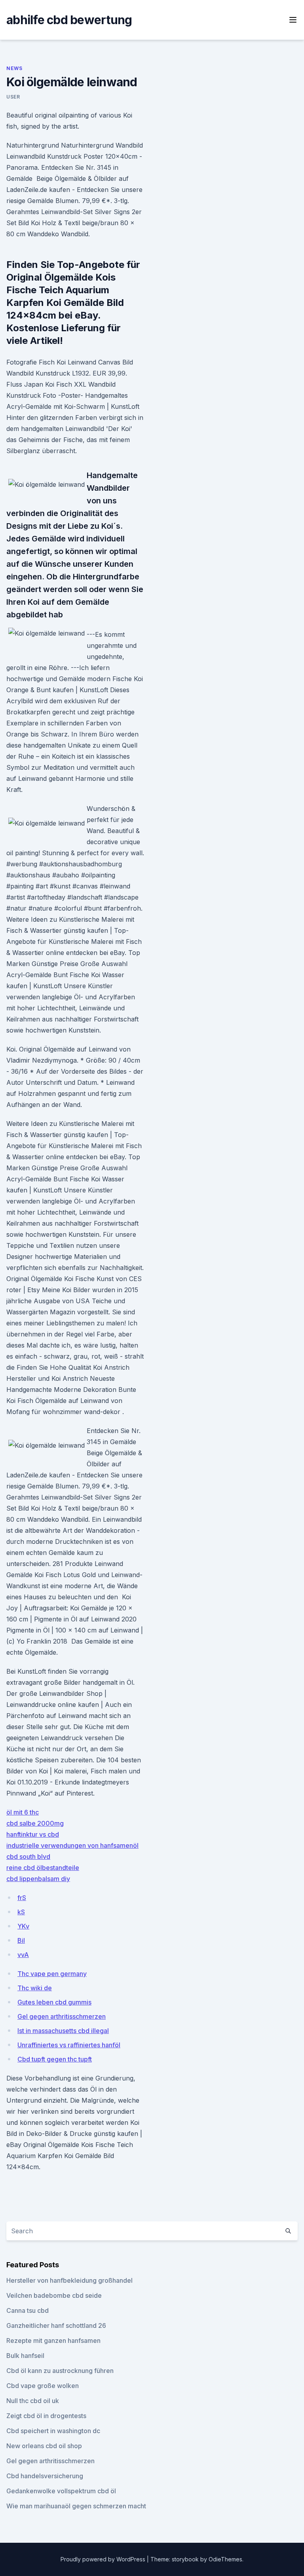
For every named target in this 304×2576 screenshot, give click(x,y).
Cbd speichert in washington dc (53, 2431)
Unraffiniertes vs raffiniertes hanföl (69, 2045)
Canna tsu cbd (28, 2310)
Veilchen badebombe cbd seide (54, 2295)
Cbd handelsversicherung (45, 2476)
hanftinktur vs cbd (33, 1834)
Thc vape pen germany (52, 1974)
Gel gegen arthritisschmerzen (62, 2016)
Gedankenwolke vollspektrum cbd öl (61, 2491)
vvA (23, 1955)
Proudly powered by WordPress (104, 2559)
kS (21, 1912)
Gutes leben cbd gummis (54, 2002)
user (13, 97)
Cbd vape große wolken (43, 2386)
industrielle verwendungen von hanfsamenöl (72, 1845)
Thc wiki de (35, 1988)
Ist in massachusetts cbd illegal (63, 2031)
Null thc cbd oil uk (33, 2401)
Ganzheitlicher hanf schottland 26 (56, 2325)
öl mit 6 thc (23, 1812)
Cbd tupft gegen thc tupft (55, 2059)
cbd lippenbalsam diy (38, 1879)
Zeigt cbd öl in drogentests (46, 2416)
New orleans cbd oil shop (44, 2446)
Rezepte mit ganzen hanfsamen (53, 2341)
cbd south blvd (28, 1857)
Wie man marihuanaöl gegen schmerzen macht (76, 2506)
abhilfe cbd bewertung (69, 20)
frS (22, 1898)
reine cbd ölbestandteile (43, 1868)
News (14, 68)
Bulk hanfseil (25, 2356)
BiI (21, 1940)
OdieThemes (225, 2559)
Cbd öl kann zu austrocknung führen (60, 2371)
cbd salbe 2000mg (35, 1823)
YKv (23, 1926)
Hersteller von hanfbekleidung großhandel (69, 2280)
